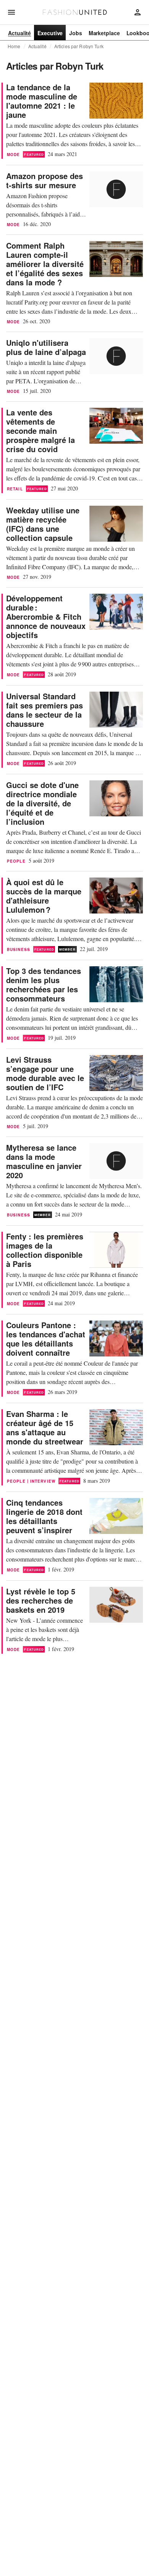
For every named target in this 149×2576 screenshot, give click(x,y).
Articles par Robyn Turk (79, 46)
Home (14, 46)
